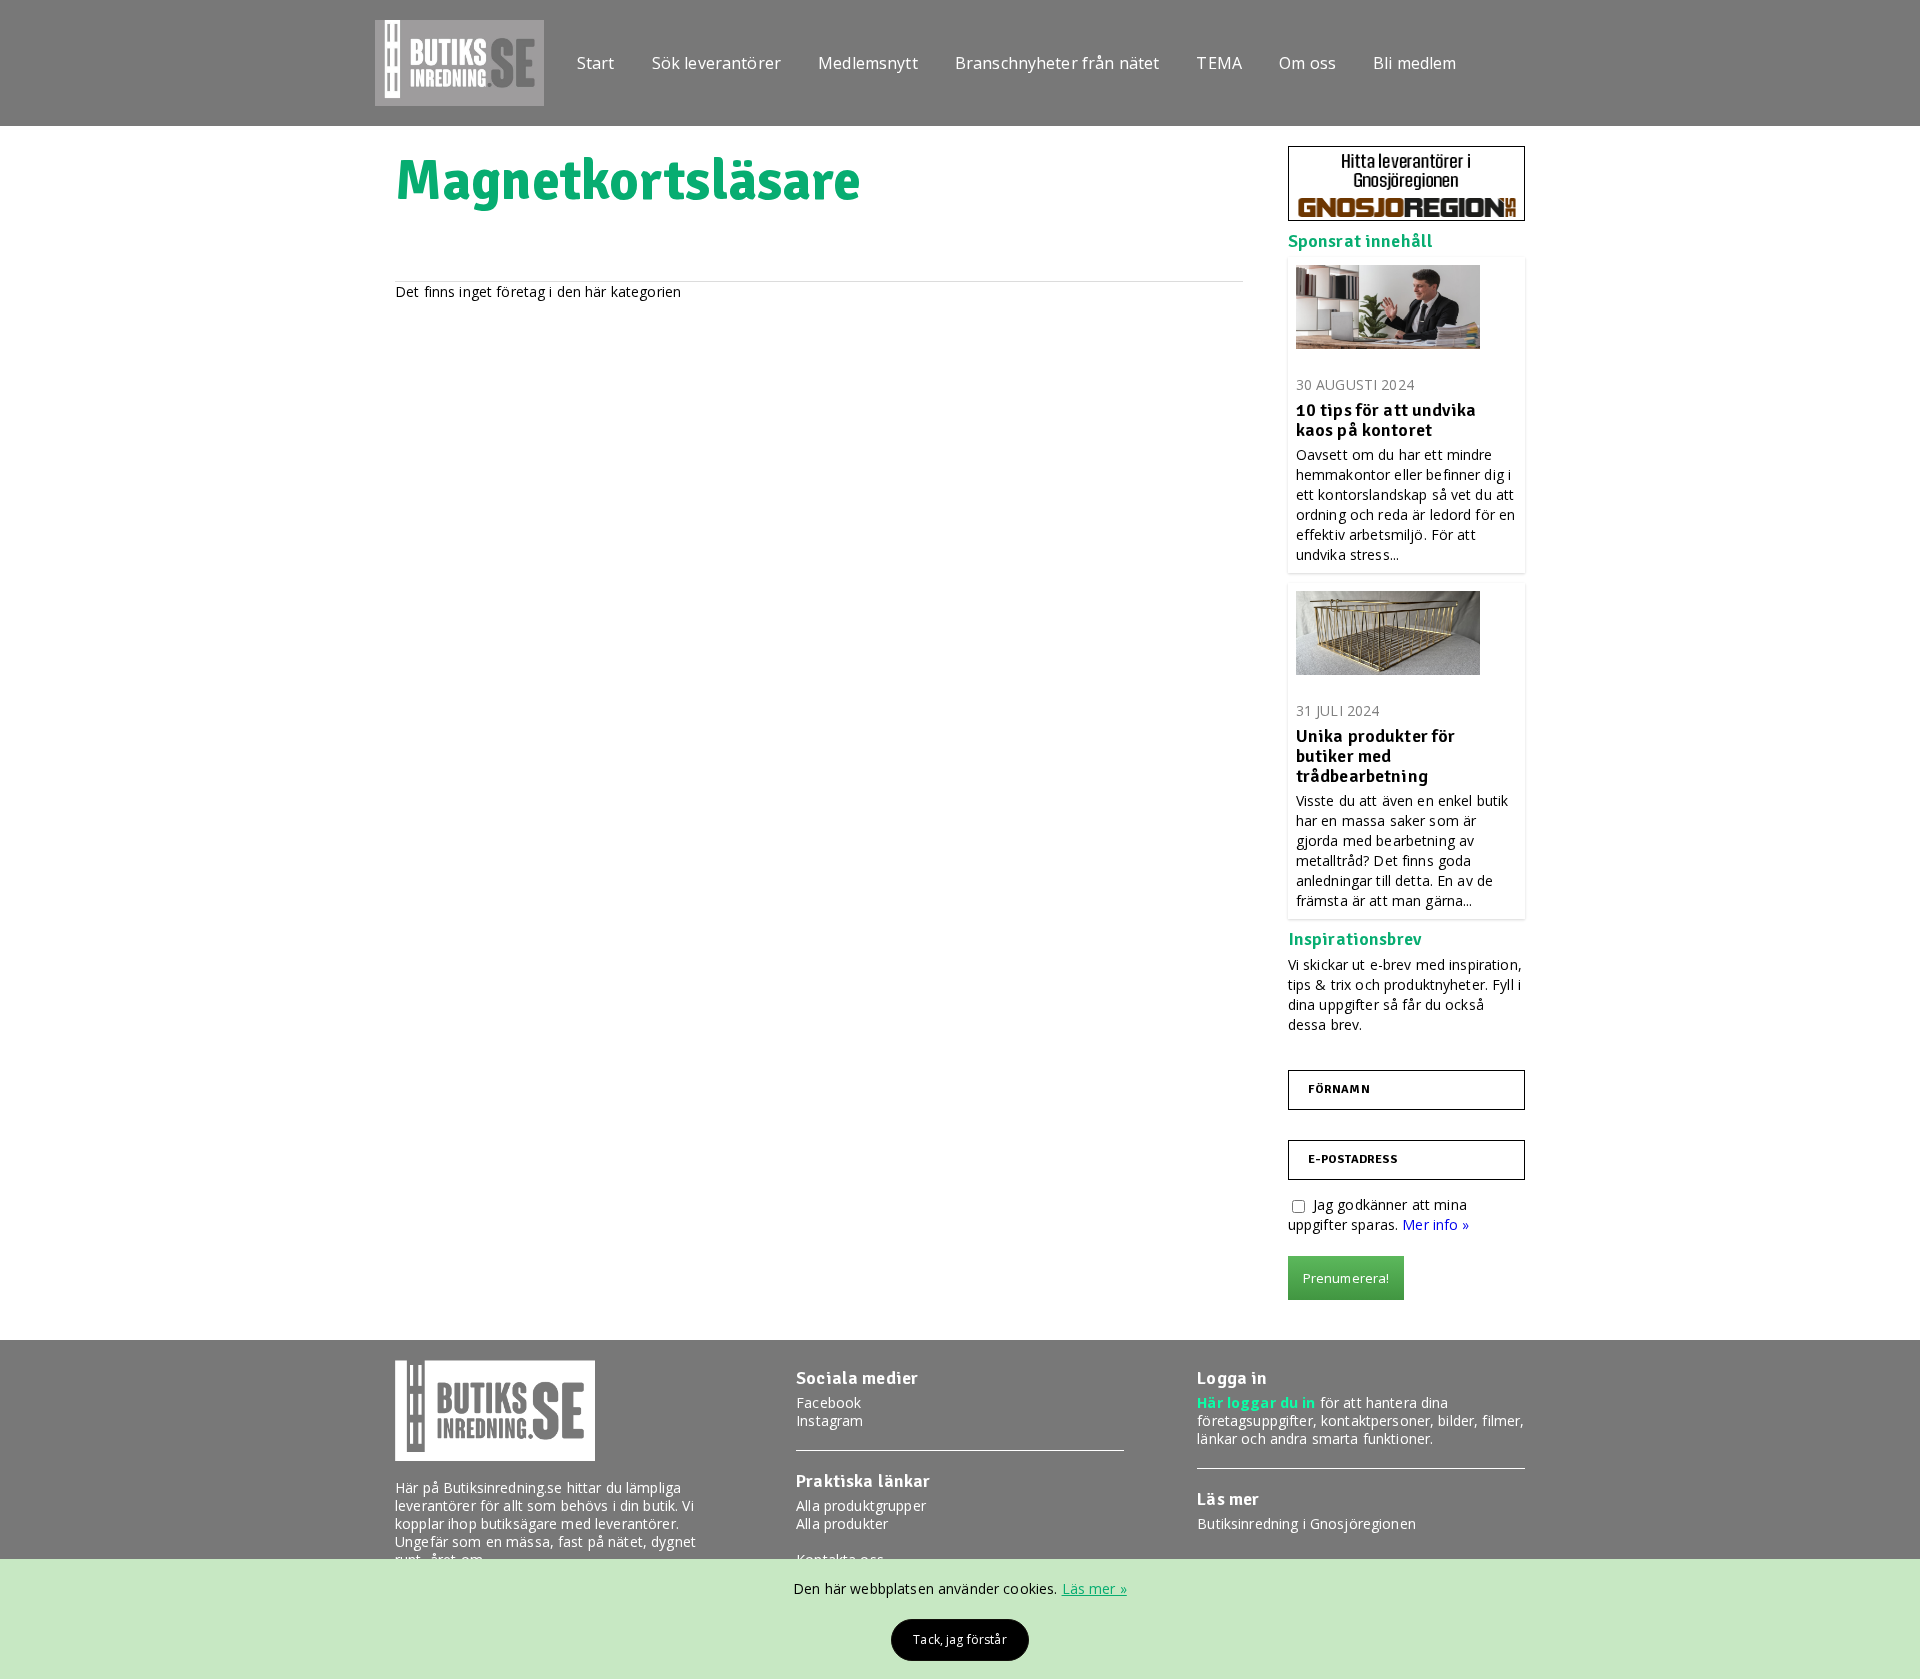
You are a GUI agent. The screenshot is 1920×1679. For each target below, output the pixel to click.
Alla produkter (842, 1523)
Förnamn (1339, 1090)
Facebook (828, 1402)
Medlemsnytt (868, 63)
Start (596, 63)
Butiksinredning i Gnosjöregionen (1306, 1523)
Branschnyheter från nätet (1057, 63)
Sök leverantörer (716, 63)
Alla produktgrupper (861, 1505)
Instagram (829, 1420)
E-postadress (1353, 1160)
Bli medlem (1414, 63)
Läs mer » (1094, 1588)
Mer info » (1435, 1224)
